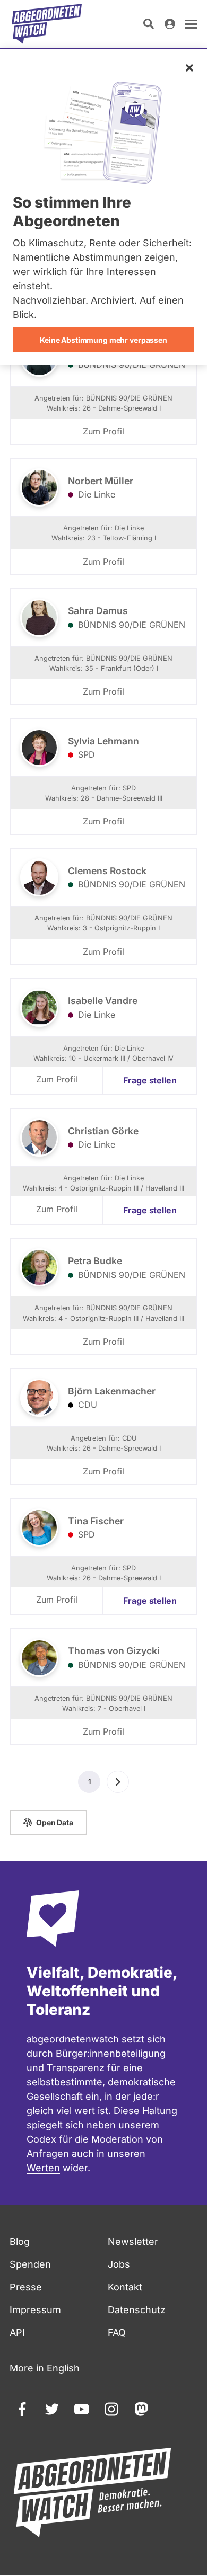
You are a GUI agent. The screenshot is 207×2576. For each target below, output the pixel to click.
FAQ (117, 2333)
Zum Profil (103, 431)
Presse (26, 2287)
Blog (20, 2241)
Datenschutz (137, 2310)
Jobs (119, 2264)
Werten (43, 2168)
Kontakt (125, 2287)
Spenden (30, 2264)
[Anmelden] (170, 24)
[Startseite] (47, 24)
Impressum (35, 2310)
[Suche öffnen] (149, 24)
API (17, 2333)
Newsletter (133, 2241)
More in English (45, 2368)
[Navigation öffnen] (191, 24)
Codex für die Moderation (85, 2139)
